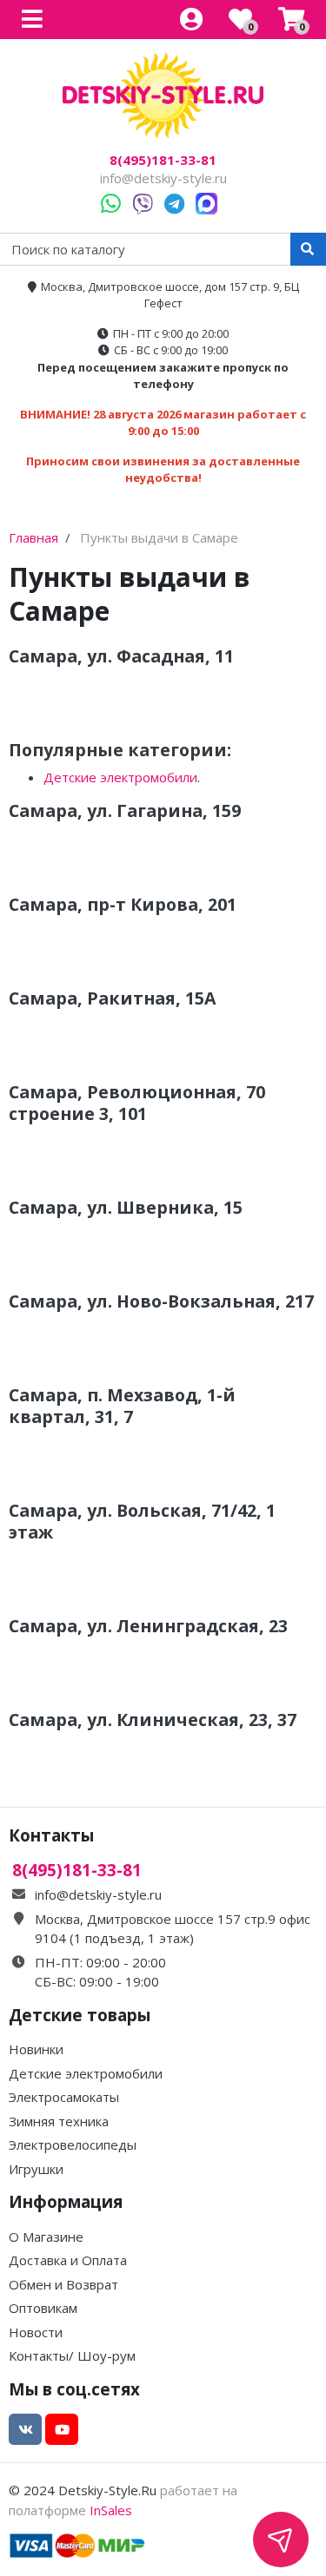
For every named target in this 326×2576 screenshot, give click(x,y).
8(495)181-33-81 (163, 160)
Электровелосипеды (73, 2144)
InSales (111, 2510)
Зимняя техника (59, 2121)
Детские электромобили (120, 777)
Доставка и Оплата (68, 2260)
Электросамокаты (64, 2097)
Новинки (36, 2049)
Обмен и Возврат (63, 2284)
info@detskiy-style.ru (163, 178)
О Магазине (46, 2237)
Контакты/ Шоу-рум (72, 2355)
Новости (36, 2332)
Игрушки (36, 2169)
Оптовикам (43, 2308)
